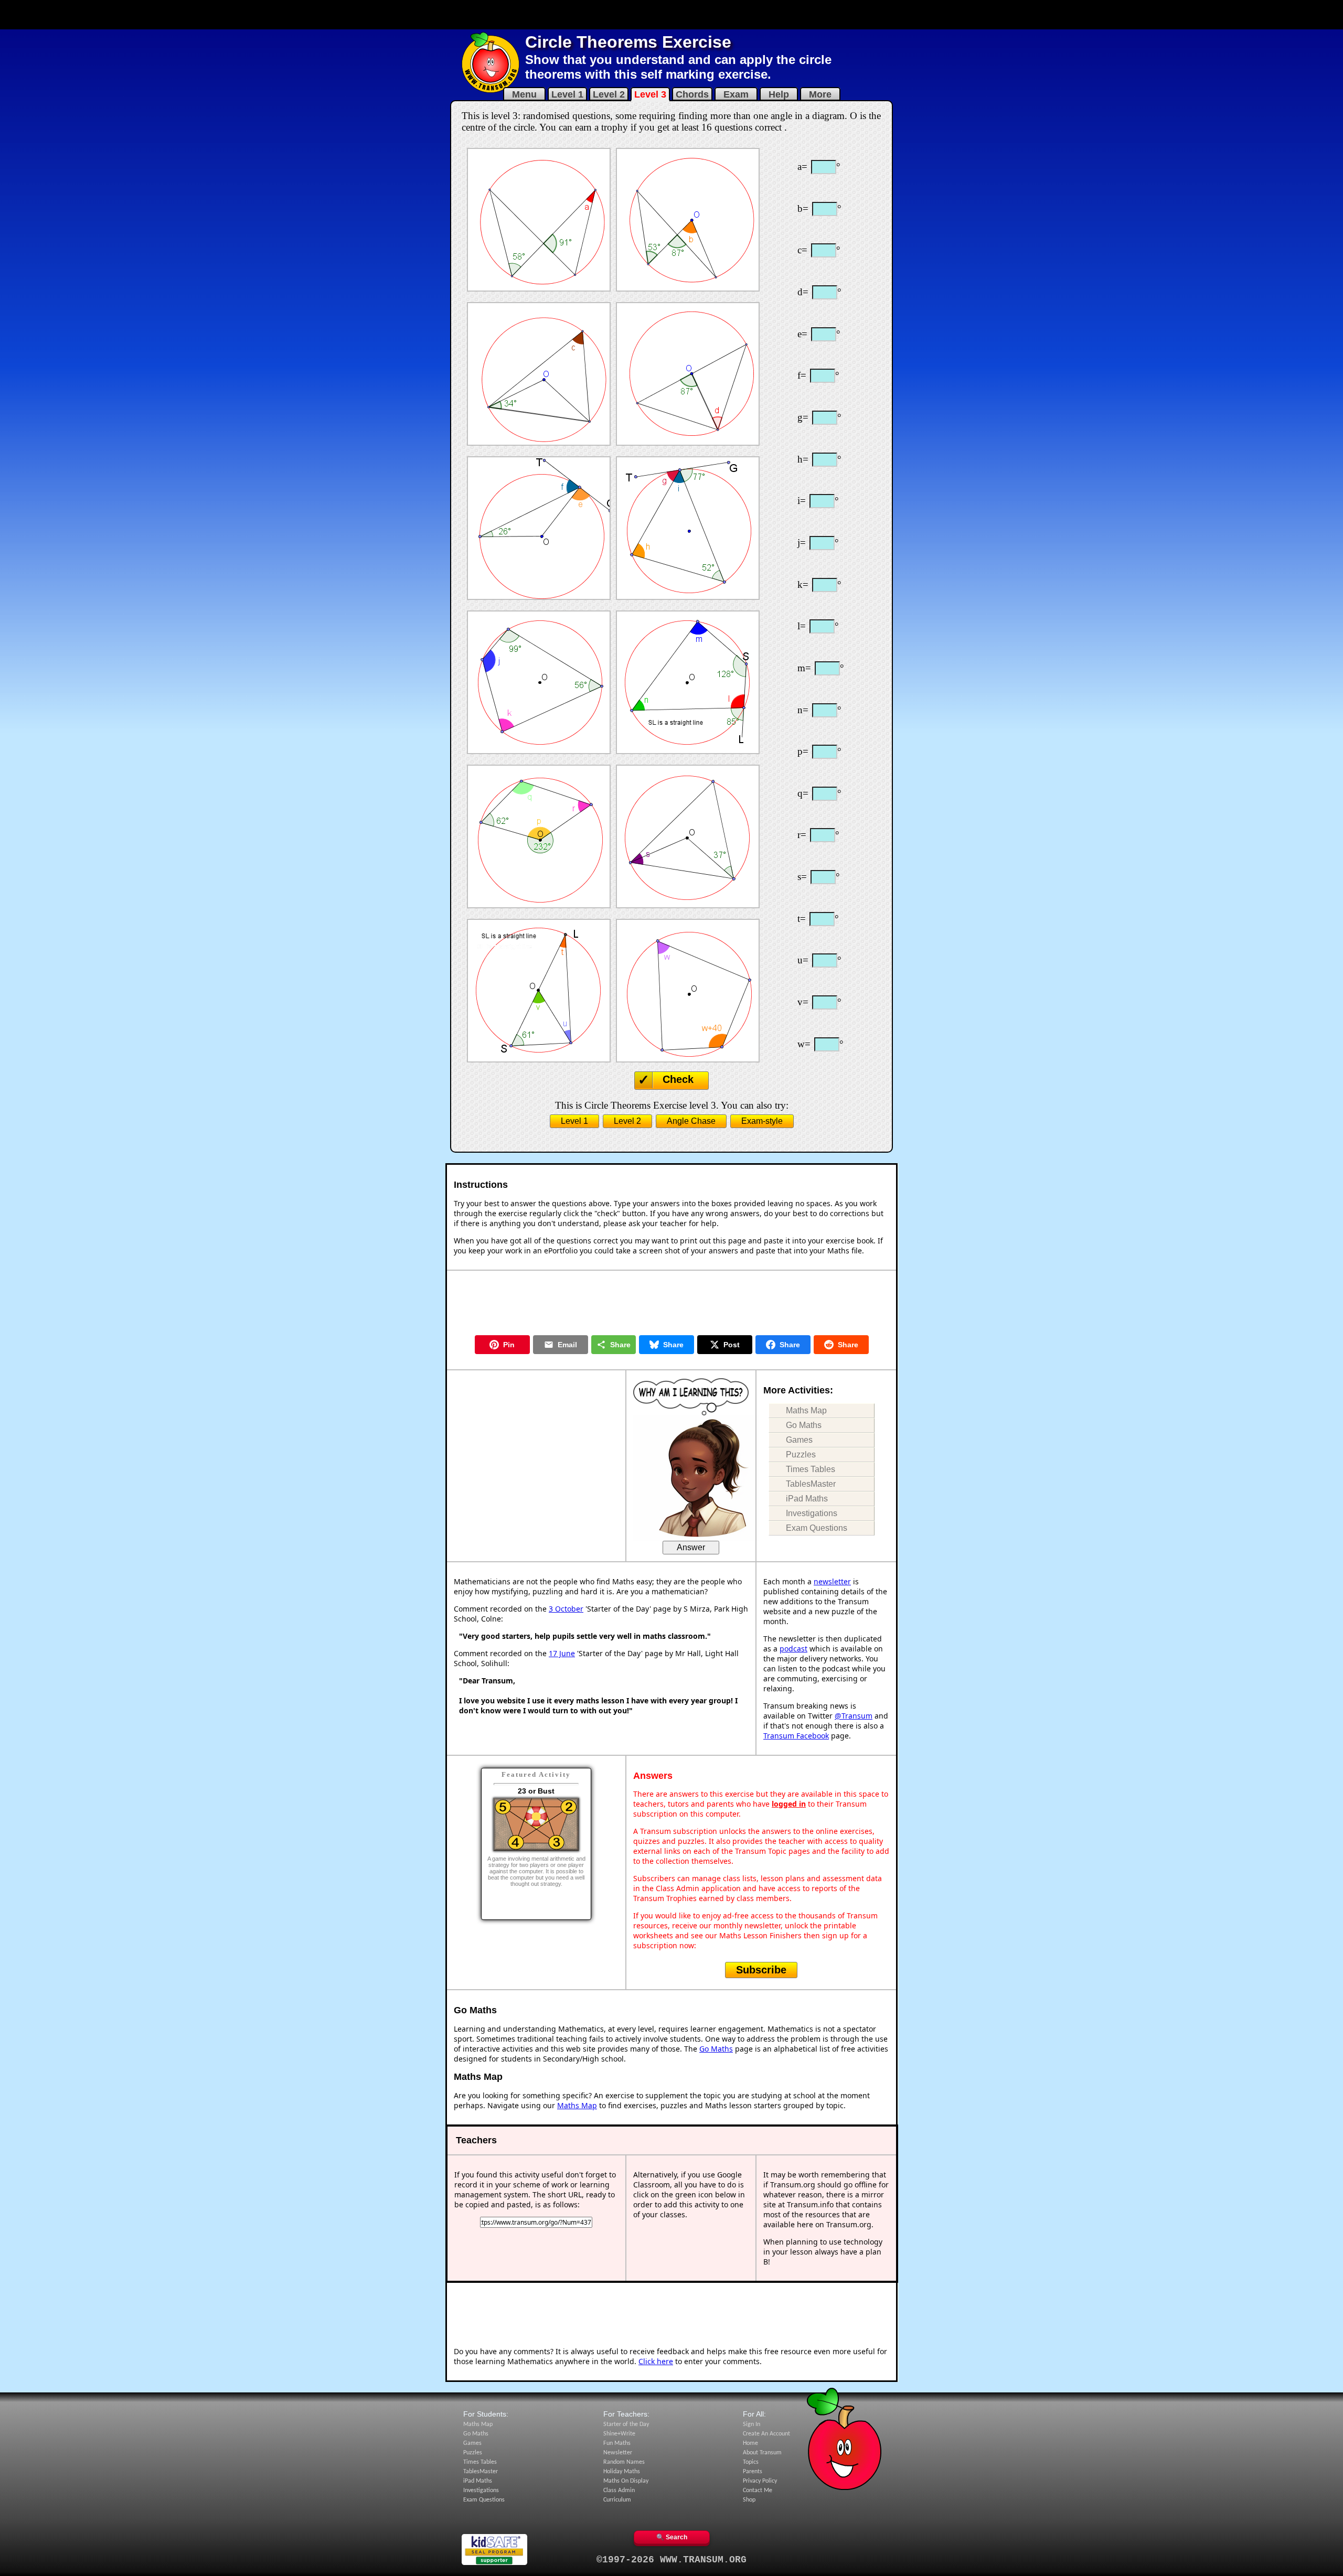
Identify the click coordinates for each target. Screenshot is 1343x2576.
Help (779, 94)
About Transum (762, 2453)
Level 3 (650, 94)
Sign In (752, 2424)
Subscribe (761, 1970)
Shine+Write (619, 2434)
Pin (509, 1345)
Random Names (624, 2462)
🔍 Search (672, 2537)
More (820, 94)
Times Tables (811, 1469)
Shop (749, 2500)
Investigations (812, 1513)
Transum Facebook (796, 1736)
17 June (562, 1653)
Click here (656, 2361)
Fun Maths (617, 2443)
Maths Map (806, 1410)
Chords (692, 94)
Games (799, 1440)
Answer (691, 1547)
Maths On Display (626, 2481)
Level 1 (567, 94)
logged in (789, 1804)
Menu (524, 94)
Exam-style (762, 1121)
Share (620, 1345)
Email (567, 1345)
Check (678, 1079)
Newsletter (618, 2453)
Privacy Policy (760, 2481)
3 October (566, 1609)
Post (732, 1345)
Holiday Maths (622, 2472)
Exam (736, 94)
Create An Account (766, 2434)
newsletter (832, 1581)
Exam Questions (817, 1528)
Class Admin (619, 2491)
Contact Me (758, 2491)
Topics (751, 2462)
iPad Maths (807, 1499)
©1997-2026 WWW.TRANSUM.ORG (671, 2560)
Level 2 (609, 94)
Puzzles (801, 1455)
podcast (793, 1649)
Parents (753, 2472)
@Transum (854, 1716)
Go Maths (804, 1425)
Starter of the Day (626, 2424)
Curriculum (617, 2500)
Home (750, 2443)
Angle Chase (691, 1121)
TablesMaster (811, 1484)
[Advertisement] (671, 15)
